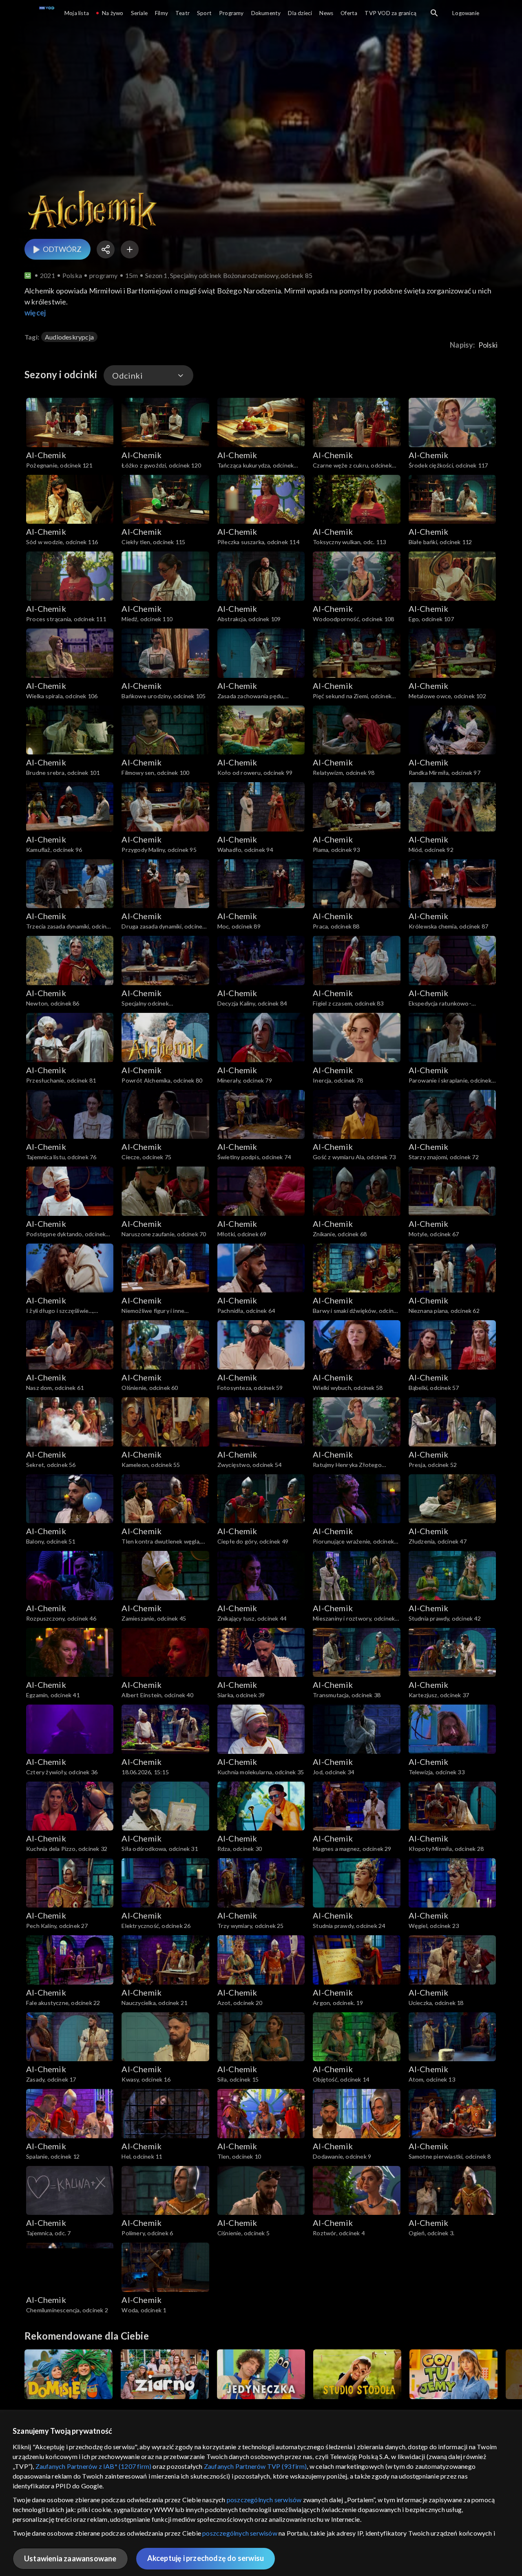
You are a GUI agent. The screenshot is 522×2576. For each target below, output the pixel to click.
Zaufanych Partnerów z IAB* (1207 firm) (94, 2466)
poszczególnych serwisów (264, 2500)
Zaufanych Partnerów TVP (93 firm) (255, 2466)
